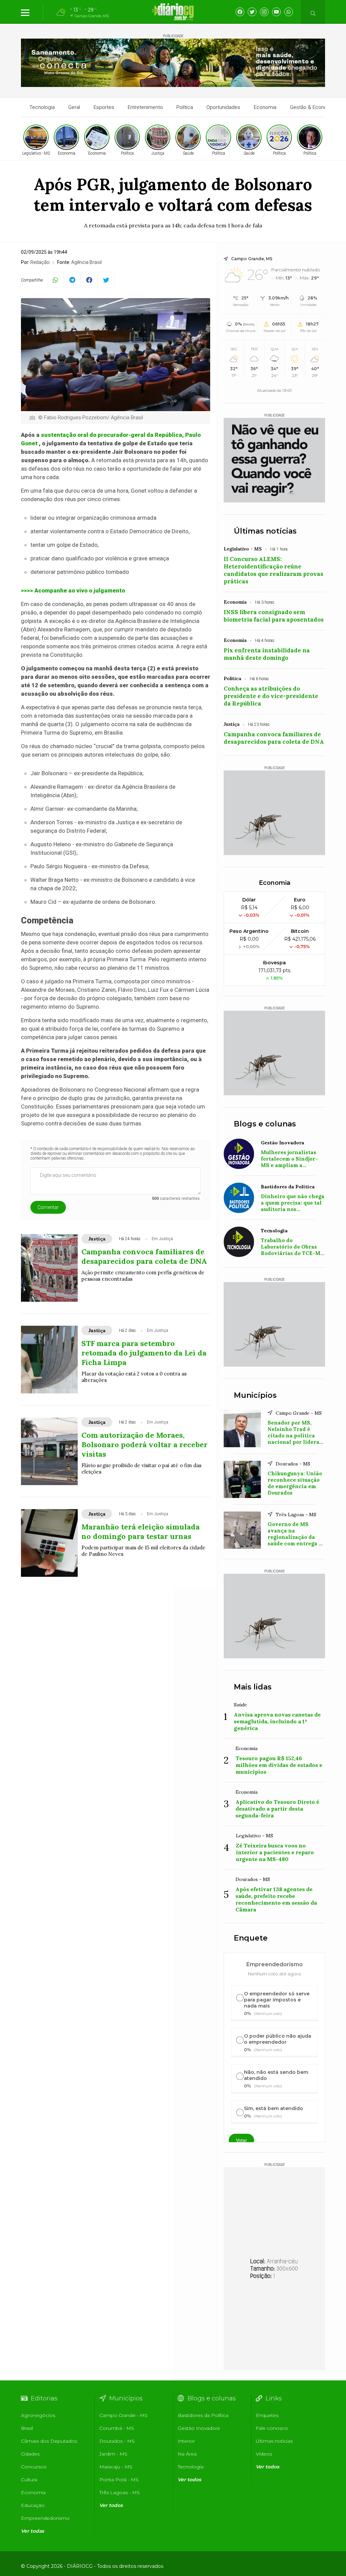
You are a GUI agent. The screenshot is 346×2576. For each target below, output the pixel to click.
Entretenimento (145, 107)
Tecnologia (42, 107)
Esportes (104, 107)
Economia (265, 107)
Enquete (251, 1938)
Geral (74, 107)
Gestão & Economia (313, 107)
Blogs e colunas (265, 1124)
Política (185, 107)
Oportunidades (223, 107)
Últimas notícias (265, 531)
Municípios (255, 1395)
